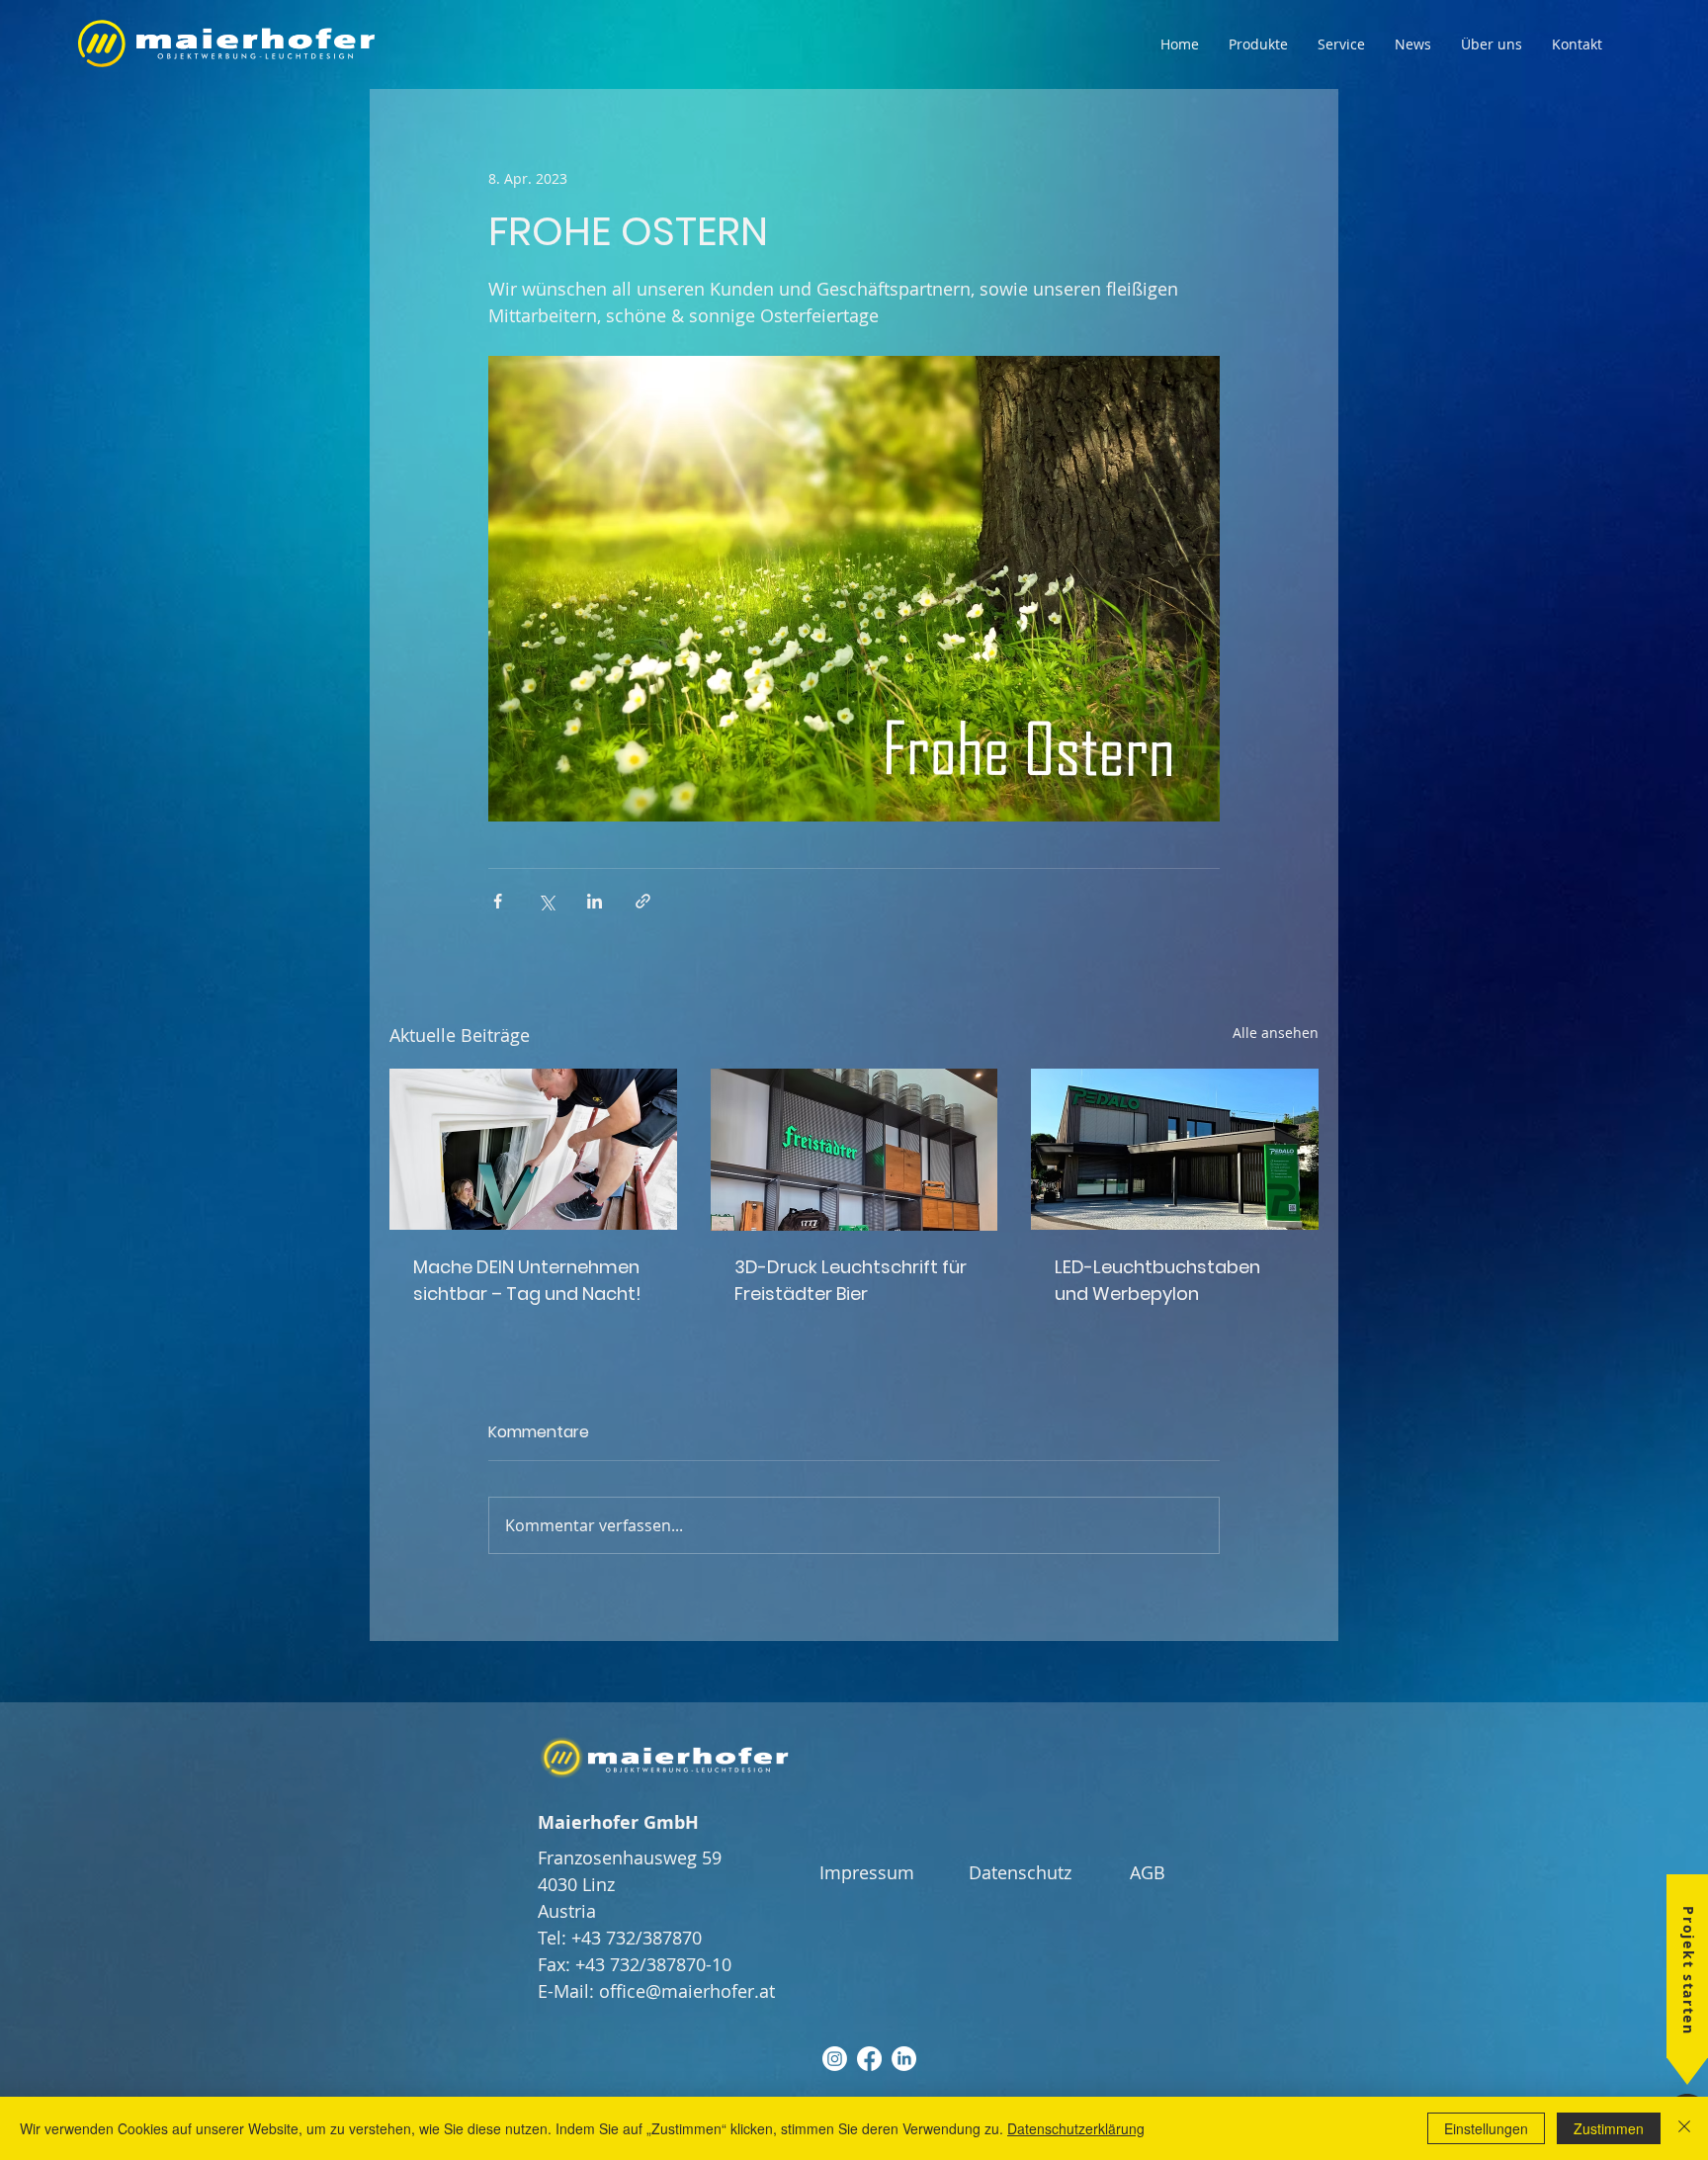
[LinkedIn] (904, 2059)
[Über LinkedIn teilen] (595, 901)
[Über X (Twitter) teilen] (546, 901)
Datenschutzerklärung (1076, 2128)
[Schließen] (1684, 2128)
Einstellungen (1486, 2128)
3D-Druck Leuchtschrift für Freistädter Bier (851, 1280)
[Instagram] (835, 2059)
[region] (1666, 2021)
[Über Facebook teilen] (498, 901)
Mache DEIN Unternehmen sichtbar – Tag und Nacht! (527, 1280)
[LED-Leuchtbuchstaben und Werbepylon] (1175, 1149)
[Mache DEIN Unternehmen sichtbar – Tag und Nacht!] (533, 1149)
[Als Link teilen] (643, 901)
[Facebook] (869, 2059)
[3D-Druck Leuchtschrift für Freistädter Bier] (854, 1150)
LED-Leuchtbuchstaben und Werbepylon (1157, 1280)
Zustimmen (1609, 2128)
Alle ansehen (1276, 1033)
